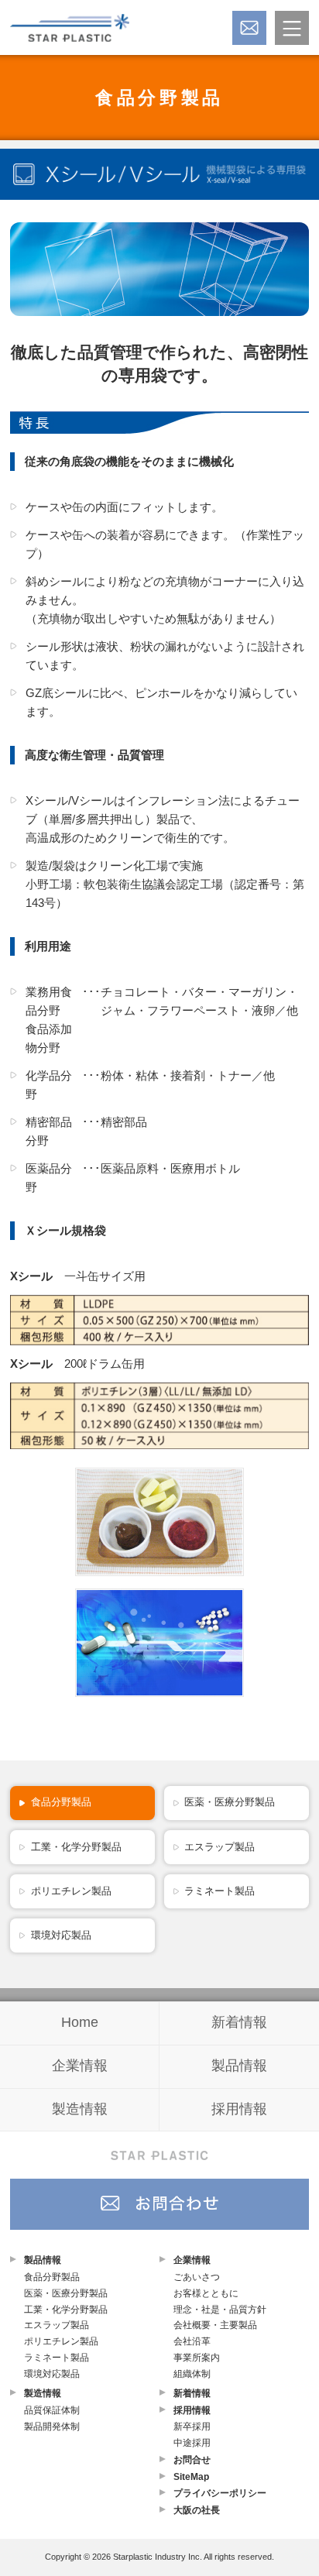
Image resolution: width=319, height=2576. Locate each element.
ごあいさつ (197, 2277)
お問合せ (192, 2460)
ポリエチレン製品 (71, 1891)
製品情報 (239, 2066)
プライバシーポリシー (220, 2493)
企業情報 (80, 2066)
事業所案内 (197, 2358)
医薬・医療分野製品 (230, 1802)
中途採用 (192, 2443)
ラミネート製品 (220, 1891)
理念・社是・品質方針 (220, 2310)
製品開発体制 (52, 2427)
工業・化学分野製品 (76, 1847)
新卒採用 (192, 2427)
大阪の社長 (197, 2510)
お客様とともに (206, 2293)
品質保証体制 (52, 2410)
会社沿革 (192, 2341)
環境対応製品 (61, 1935)
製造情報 (80, 2109)
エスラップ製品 (220, 1847)
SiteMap (191, 2477)
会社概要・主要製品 (215, 2325)
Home (80, 2022)
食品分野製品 (159, 98)
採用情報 (239, 2109)
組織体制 (192, 2374)
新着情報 (239, 2022)
